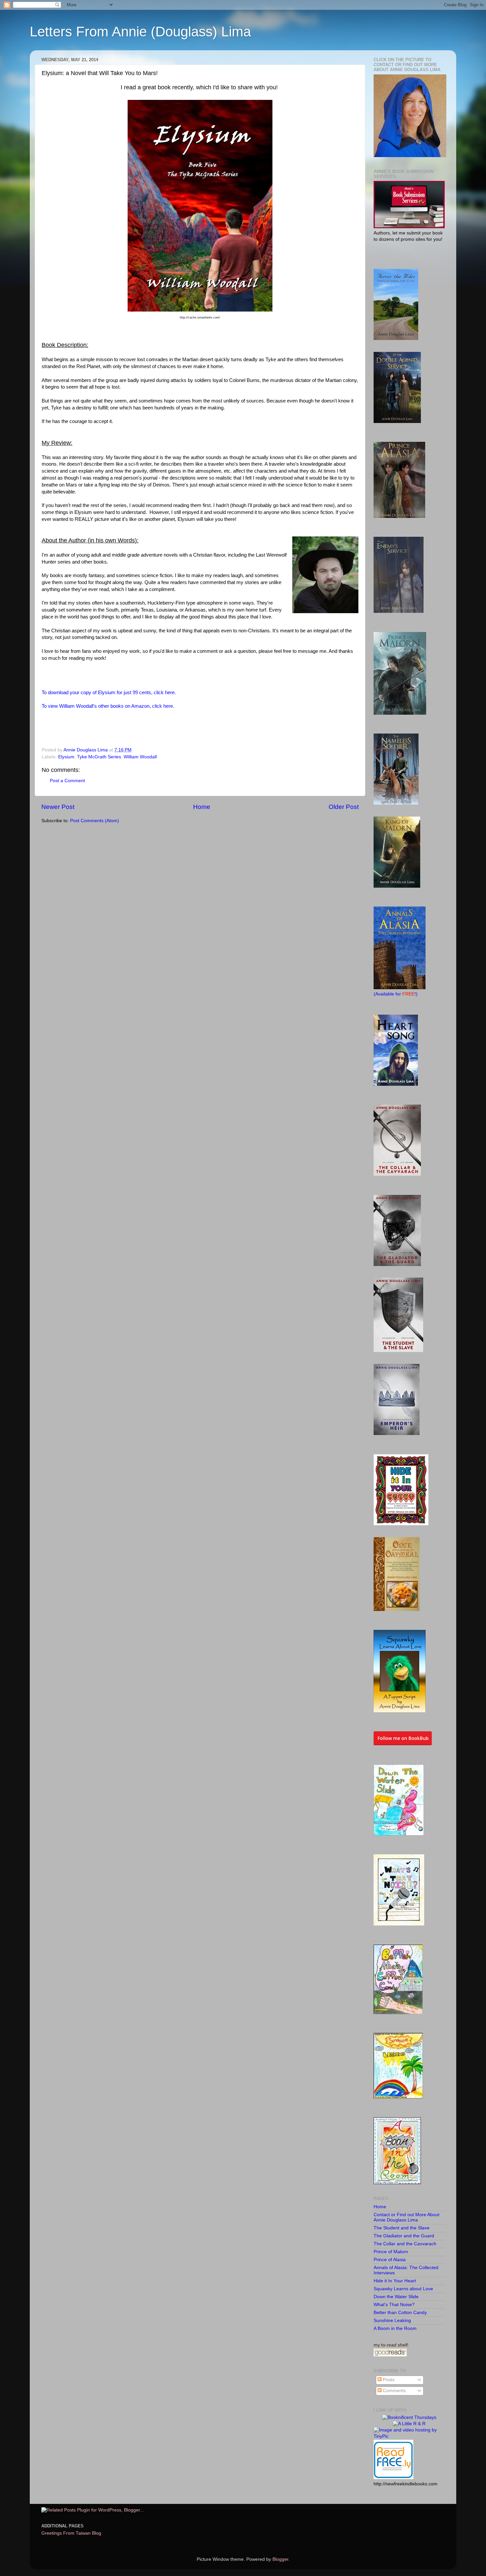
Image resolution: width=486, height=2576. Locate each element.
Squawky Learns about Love (403, 2289)
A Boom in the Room (395, 2328)
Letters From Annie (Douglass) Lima (140, 32)
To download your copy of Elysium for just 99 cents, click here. (109, 693)
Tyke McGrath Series (99, 757)
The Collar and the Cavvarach (405, 2244)
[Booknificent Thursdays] (409, 2417)
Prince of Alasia (390, 2260)
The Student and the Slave (402, 2228)
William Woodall (140, 757)
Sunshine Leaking (392, 2321)
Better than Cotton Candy (400, 2313)
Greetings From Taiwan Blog (71, 2533)
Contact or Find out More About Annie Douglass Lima (406, 2217)
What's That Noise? (394, 2305)
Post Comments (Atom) (95, 821)
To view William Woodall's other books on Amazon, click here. (108, 706)
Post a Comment (67, 781)
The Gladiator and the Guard (404, 2236)
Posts (388, 2380)
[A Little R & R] (409, 2424)
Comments (394, 2391)
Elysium (66, 757)
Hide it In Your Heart (395, 2281)
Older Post (344, 807)
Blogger (280, 2559)
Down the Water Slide (396, 2297)
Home (202, 807)
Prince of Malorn (391, 2252)
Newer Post (58, 807)
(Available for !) (396, 994)
